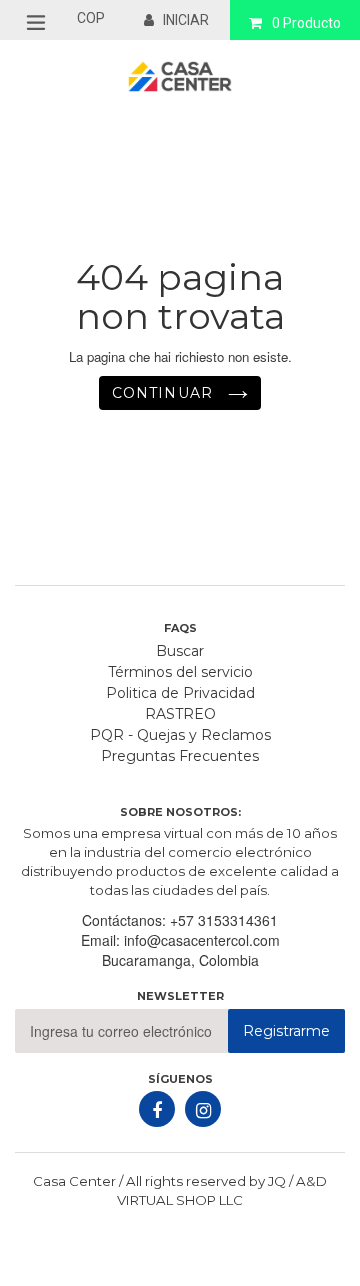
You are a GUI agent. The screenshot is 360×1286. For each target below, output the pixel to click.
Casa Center (74, 1181)
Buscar (180, 651)
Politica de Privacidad (180, 693)
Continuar (165, 393)
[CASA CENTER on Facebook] (157, 1109)
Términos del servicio (180, 672)
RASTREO (180, 714)
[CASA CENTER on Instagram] (203, 1109)
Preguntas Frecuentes (180, 756)
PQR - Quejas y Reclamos (180, 735)
